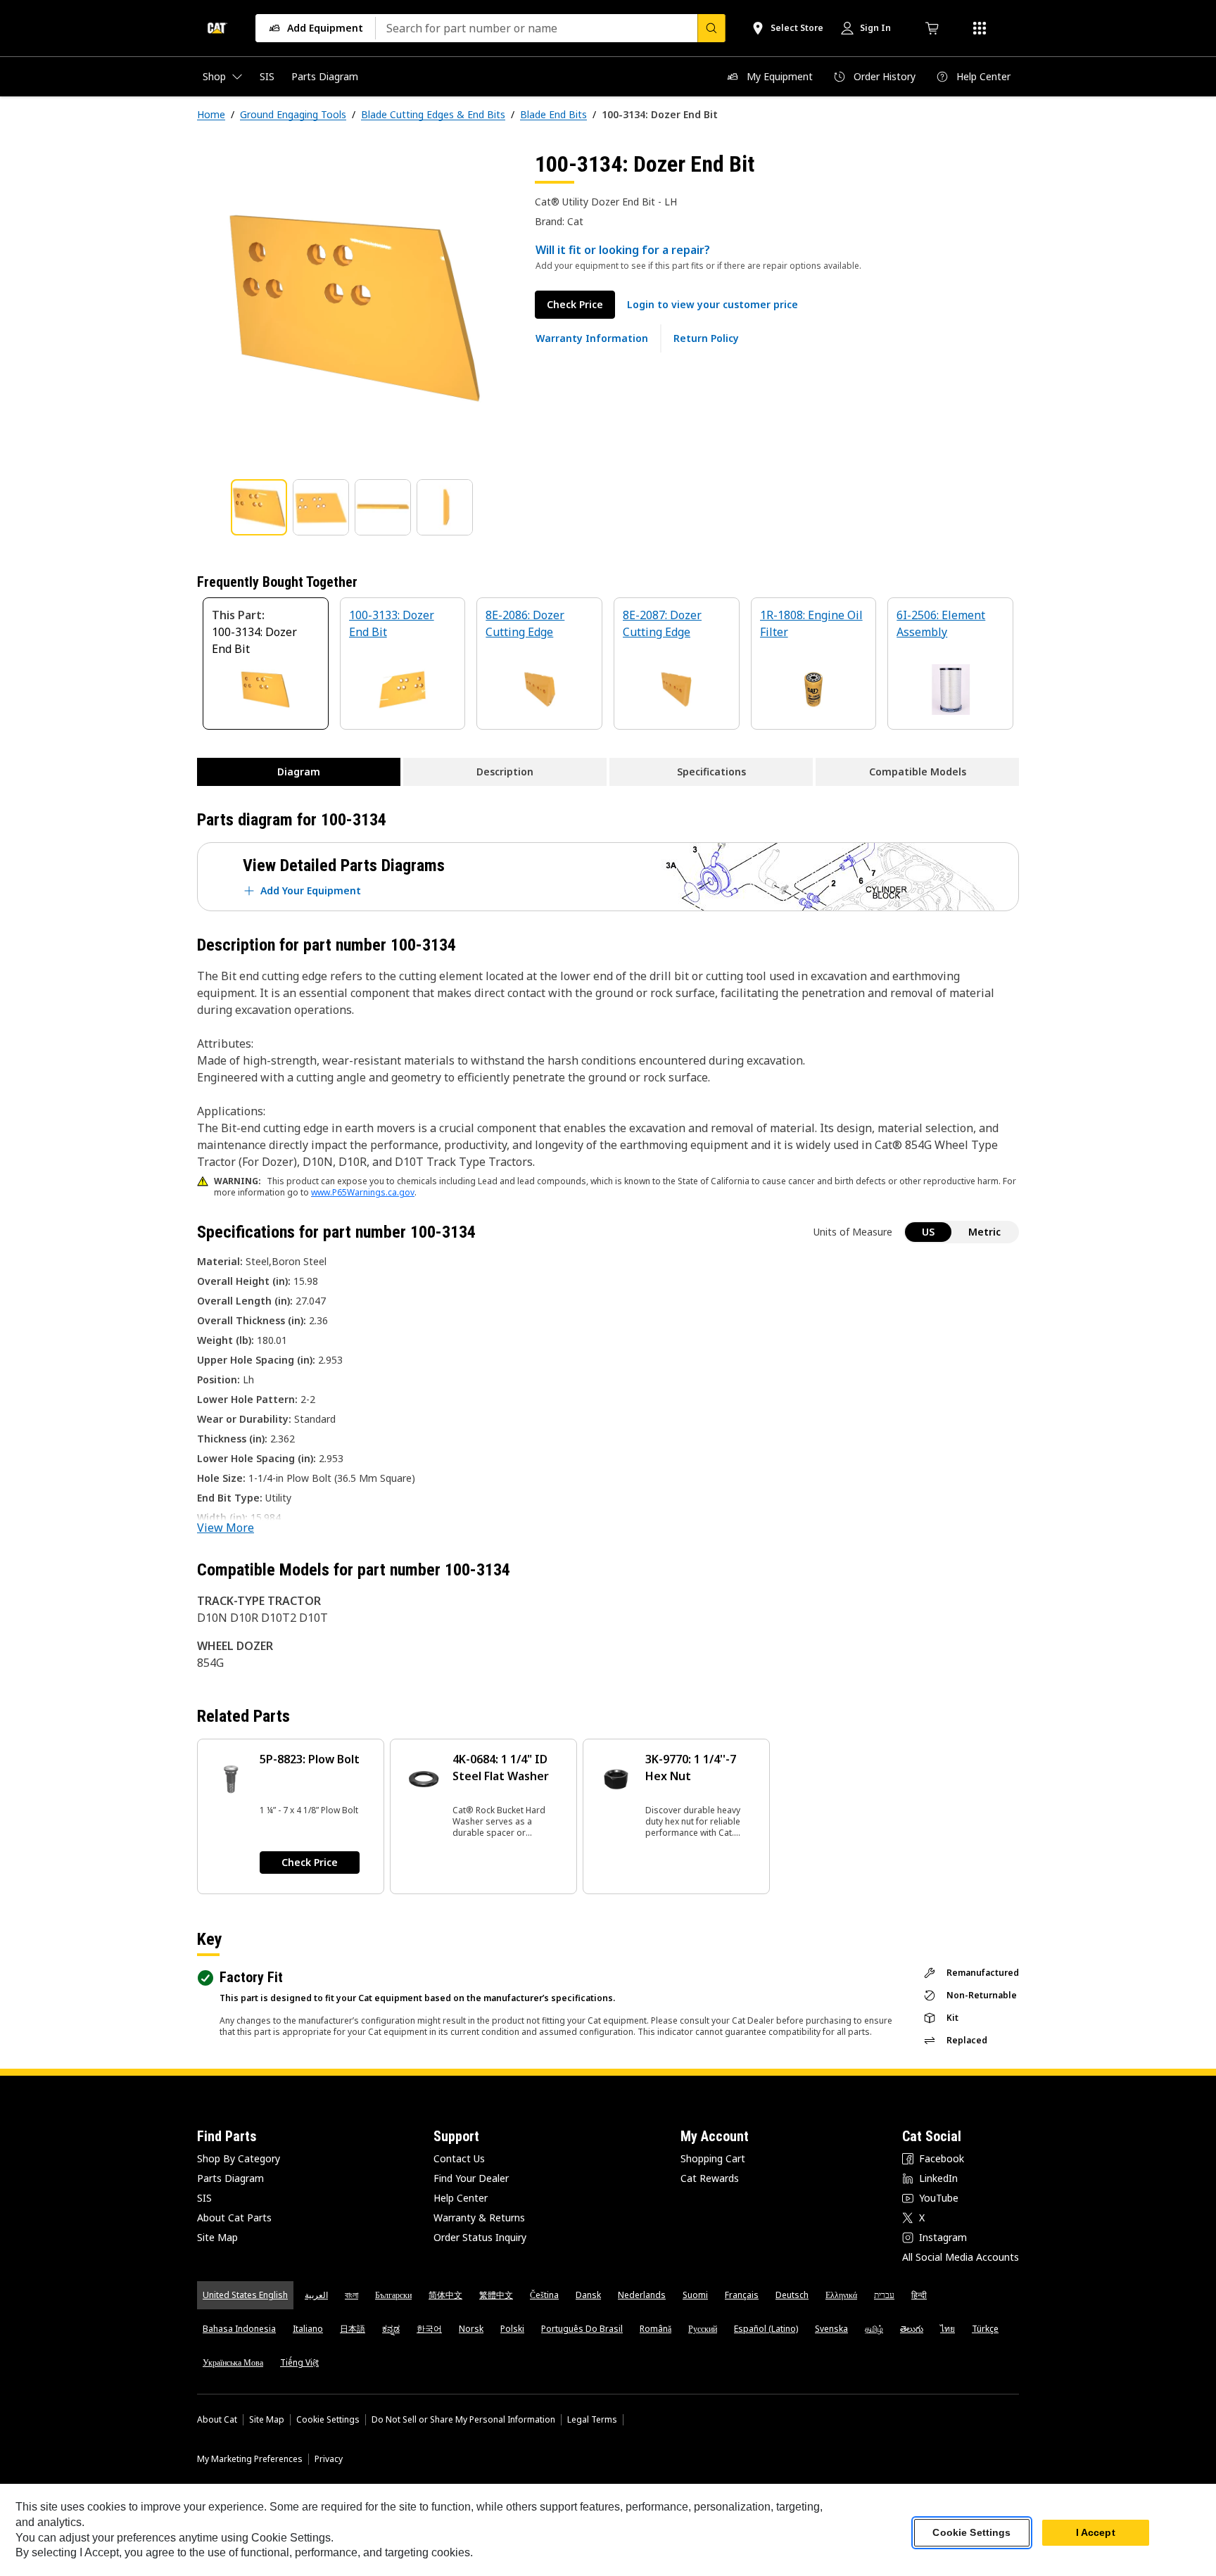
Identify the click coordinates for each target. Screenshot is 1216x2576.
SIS (204, 2198)
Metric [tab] (984, 1232)
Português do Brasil (582, 2329)
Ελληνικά (841, 2295)
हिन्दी (919, 2295)
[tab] (259, 507)
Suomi (695, 2295)
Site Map (217, 2237)
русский (703, 2329)
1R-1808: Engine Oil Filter (811, 623)
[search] (711, 28)
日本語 (353, 2329)
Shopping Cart (713, 2158)
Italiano (308, 2329)
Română (655, 2329)
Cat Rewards (710, 2178)
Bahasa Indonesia (239, 2329)
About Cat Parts (234, 2217)
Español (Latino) (766, 2329)
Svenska (831, 2329)
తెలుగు (912, 2329)
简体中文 (445, 2295)
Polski (512, 2329)
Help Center (461, 2198)
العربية (316, 2295)
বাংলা (351, 2295)
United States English (245, 2295)
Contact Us (459, 2158)
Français (742, 2295)
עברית (884, 2295)
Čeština (544, 2295)
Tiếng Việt (299, 2362)
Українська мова (233, 2362)
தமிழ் (874, 2329)
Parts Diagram (230, 2178)
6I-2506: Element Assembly (941, 623)
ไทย (948, 2329)
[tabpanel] (355, 307)
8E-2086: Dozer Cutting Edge (525, 623)
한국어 (429, 2329)
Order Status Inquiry (480, 2237)
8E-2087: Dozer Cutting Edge (662, 623)
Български (393, 2295)
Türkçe (985, 2329)
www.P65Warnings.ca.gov (363, 1192)
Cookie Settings (328, 2420)
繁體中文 (496, 2295)
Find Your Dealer (471, 2178)
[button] (712, 305)
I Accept (1096, 2533)
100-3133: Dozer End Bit (392, 623)
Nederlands (642, 2295)
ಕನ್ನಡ (391, 2329)
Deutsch (792, 2295)
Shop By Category (239, 2158)
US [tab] (928, 1232)
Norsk (471, 2329)
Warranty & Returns (479, 2217)
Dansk (588, 2295)
